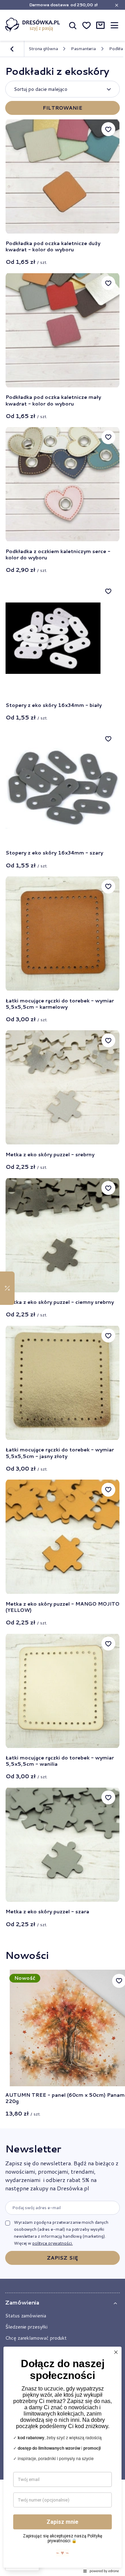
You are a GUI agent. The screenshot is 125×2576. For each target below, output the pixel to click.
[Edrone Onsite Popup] (62, 1288)
